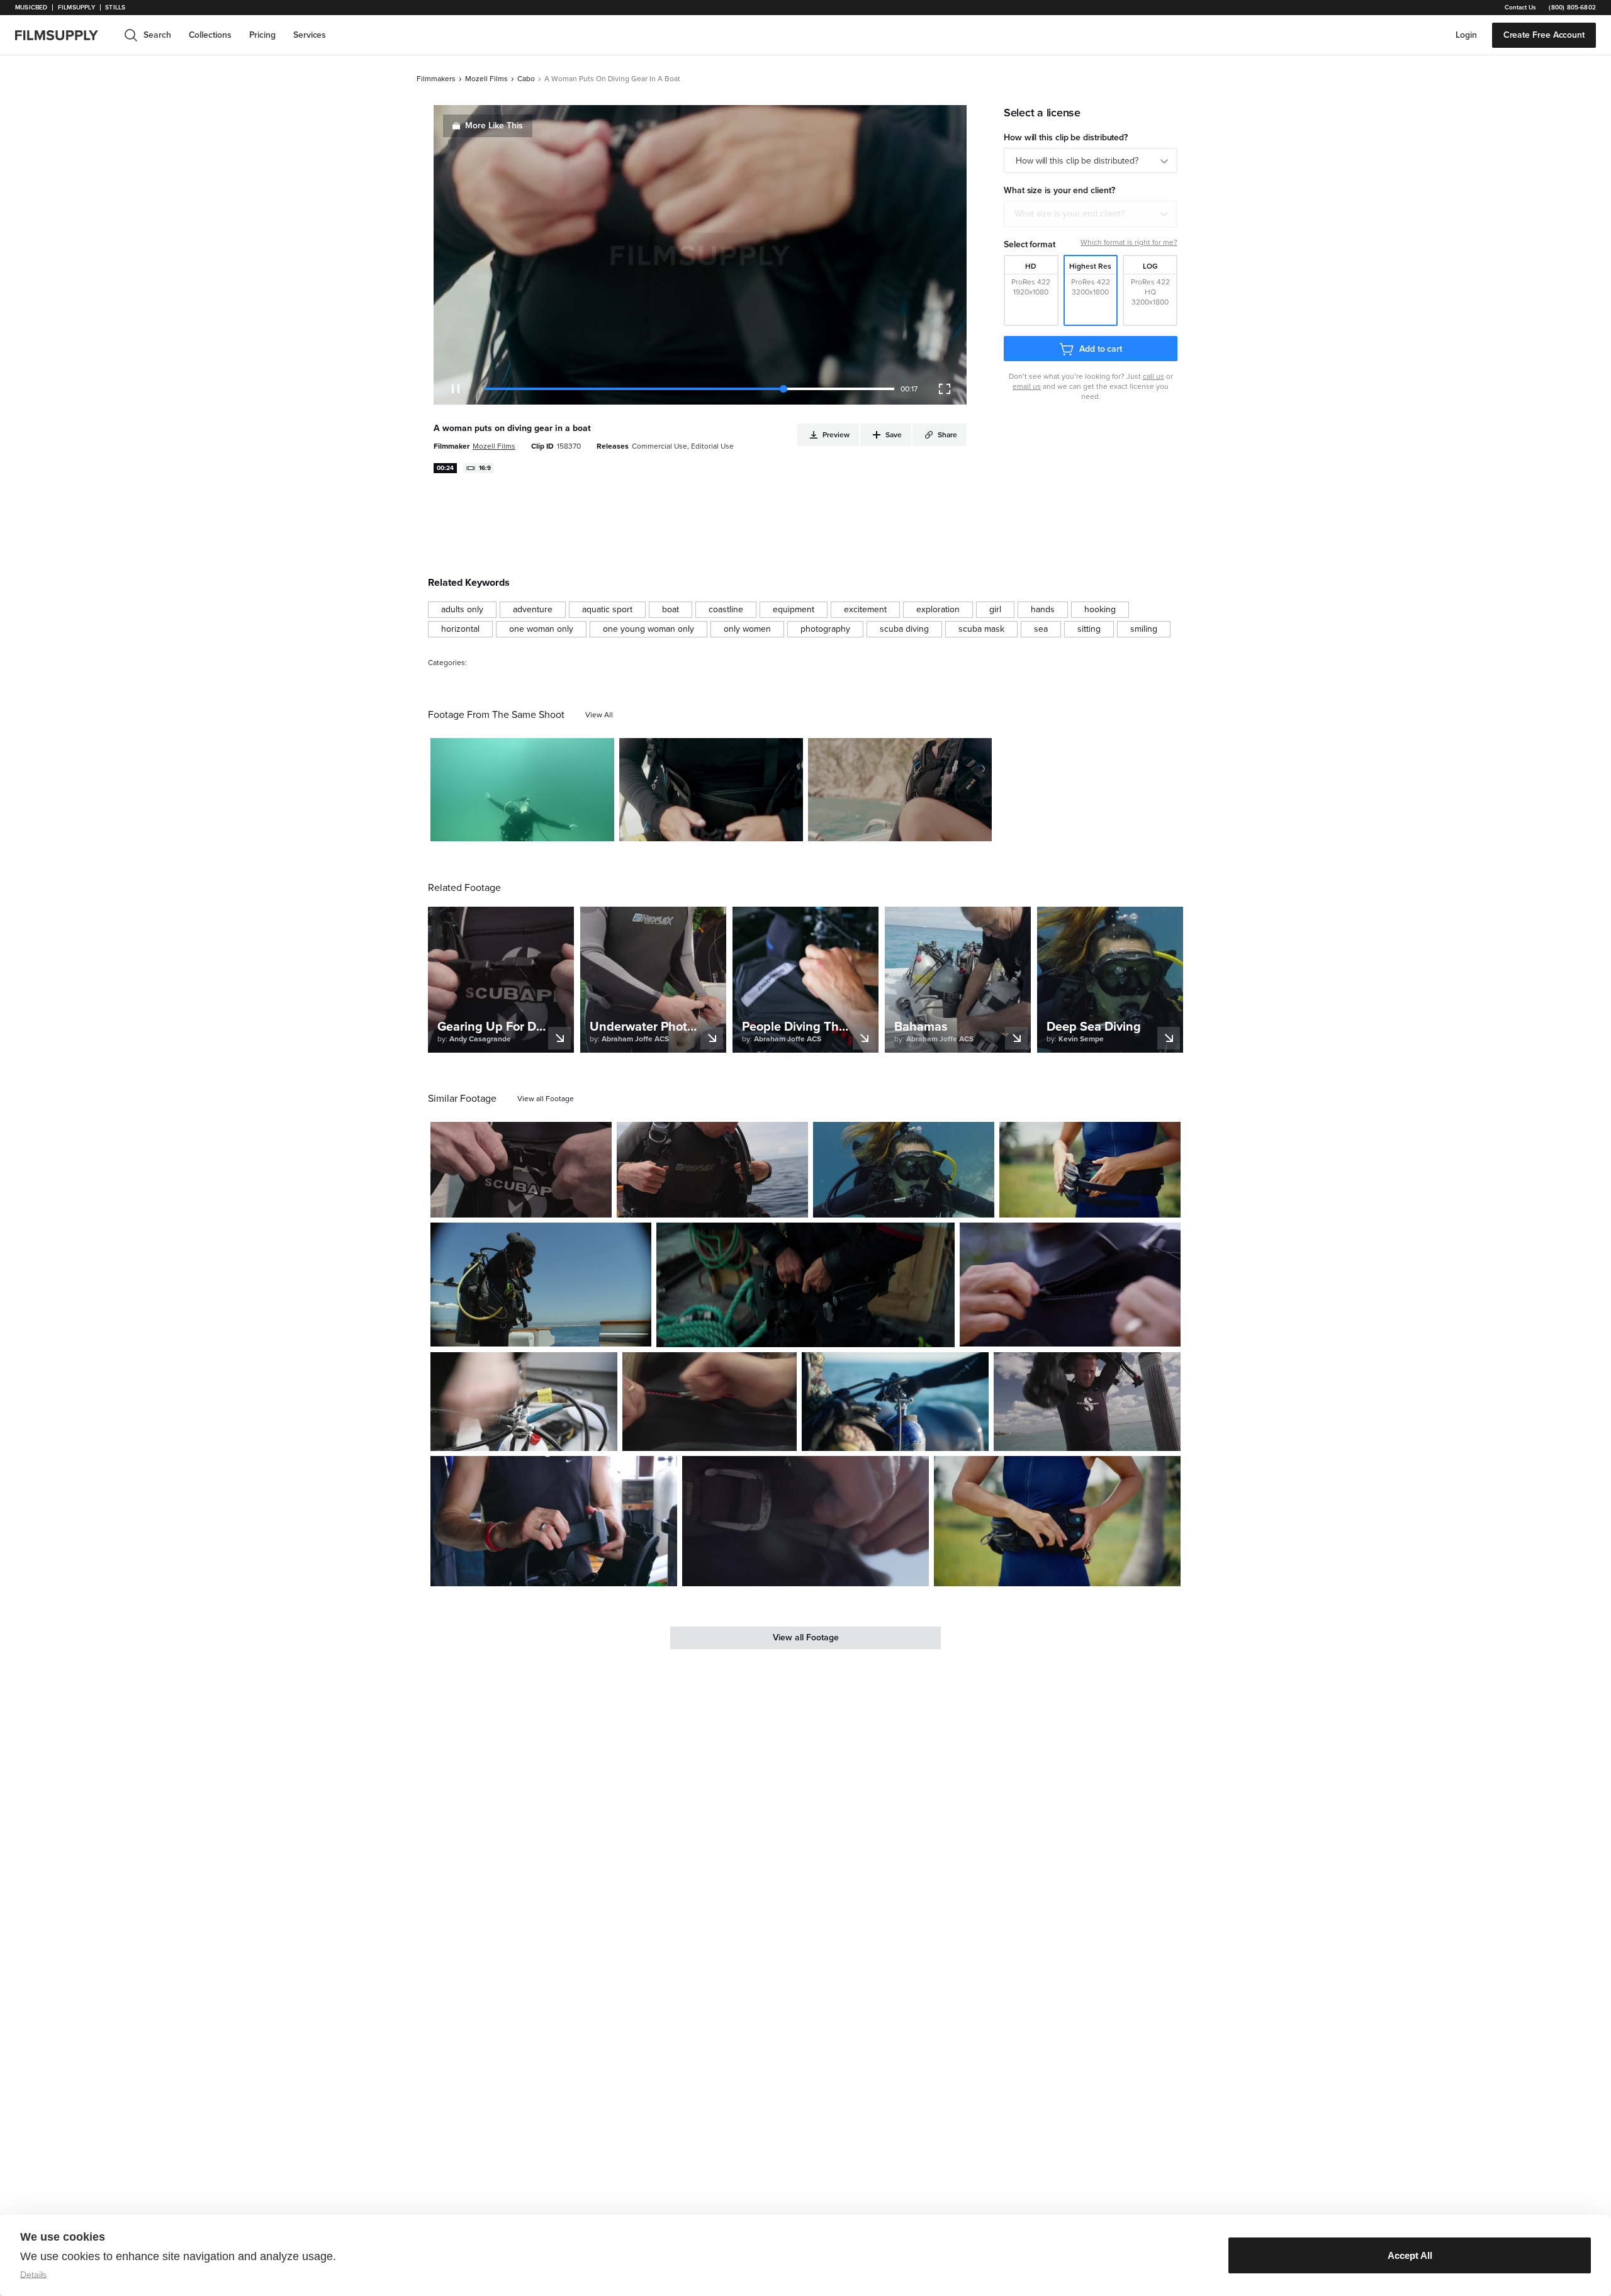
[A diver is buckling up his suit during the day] (521, 1170)
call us (1154, 376)
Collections (210, 35)
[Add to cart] (597, 1203)
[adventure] (533, 610)
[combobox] (1091, 214)
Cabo (526, 79)
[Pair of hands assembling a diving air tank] (524, 1401)
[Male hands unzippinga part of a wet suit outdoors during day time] (1070, 1285)
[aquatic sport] (607, 610)
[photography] (825, 629)
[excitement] (865, 610)
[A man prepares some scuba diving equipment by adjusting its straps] (554, 1521)
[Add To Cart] (600, 827)
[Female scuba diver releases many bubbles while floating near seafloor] (904, 1170)
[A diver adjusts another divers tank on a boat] (895, 1401)
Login (1466, 35)
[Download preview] (534, 1203)
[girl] (995, 610)
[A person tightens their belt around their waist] (805, 1521)
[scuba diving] (904, 629)
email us (1027, 386)
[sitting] (1089, 629)
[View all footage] (546, 1099)
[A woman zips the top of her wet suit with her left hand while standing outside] (710, 1401)
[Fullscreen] (945, 389)
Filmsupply (76, 8)
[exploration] (938, 610)
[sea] (1041, 629)
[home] (64, 35)
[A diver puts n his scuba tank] (1087, 1401)
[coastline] (726, 610)
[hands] (1043, 610)
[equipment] (794, 610)
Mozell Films (486, 79)
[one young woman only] (648, 629)
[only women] (747, 629)
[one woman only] (541, 629)
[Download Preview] (536, 827)
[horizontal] (460, 629)
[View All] (599, 715)
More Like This (494, 126)
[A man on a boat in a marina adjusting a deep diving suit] (805, 1285)
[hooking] (1100, 610)
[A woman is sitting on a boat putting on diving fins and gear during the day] (900, 790)
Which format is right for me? (1129, 242)
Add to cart (1101, 349)
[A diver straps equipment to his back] (712, 1170)
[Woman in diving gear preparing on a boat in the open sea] (541, 1285)
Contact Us (1520, 8)
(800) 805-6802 (1572, 8)
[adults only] (462, 610)
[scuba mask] (981, 629)
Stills (115, 8)
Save (568, 826)
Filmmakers (436, 79)
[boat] (671, 610)
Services (310, 35)
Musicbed (31, 8)
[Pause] (456, 389)
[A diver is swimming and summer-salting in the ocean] (522, 790)
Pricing (262, 35)
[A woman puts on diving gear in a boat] (711, 790)
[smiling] (1144, 629)
